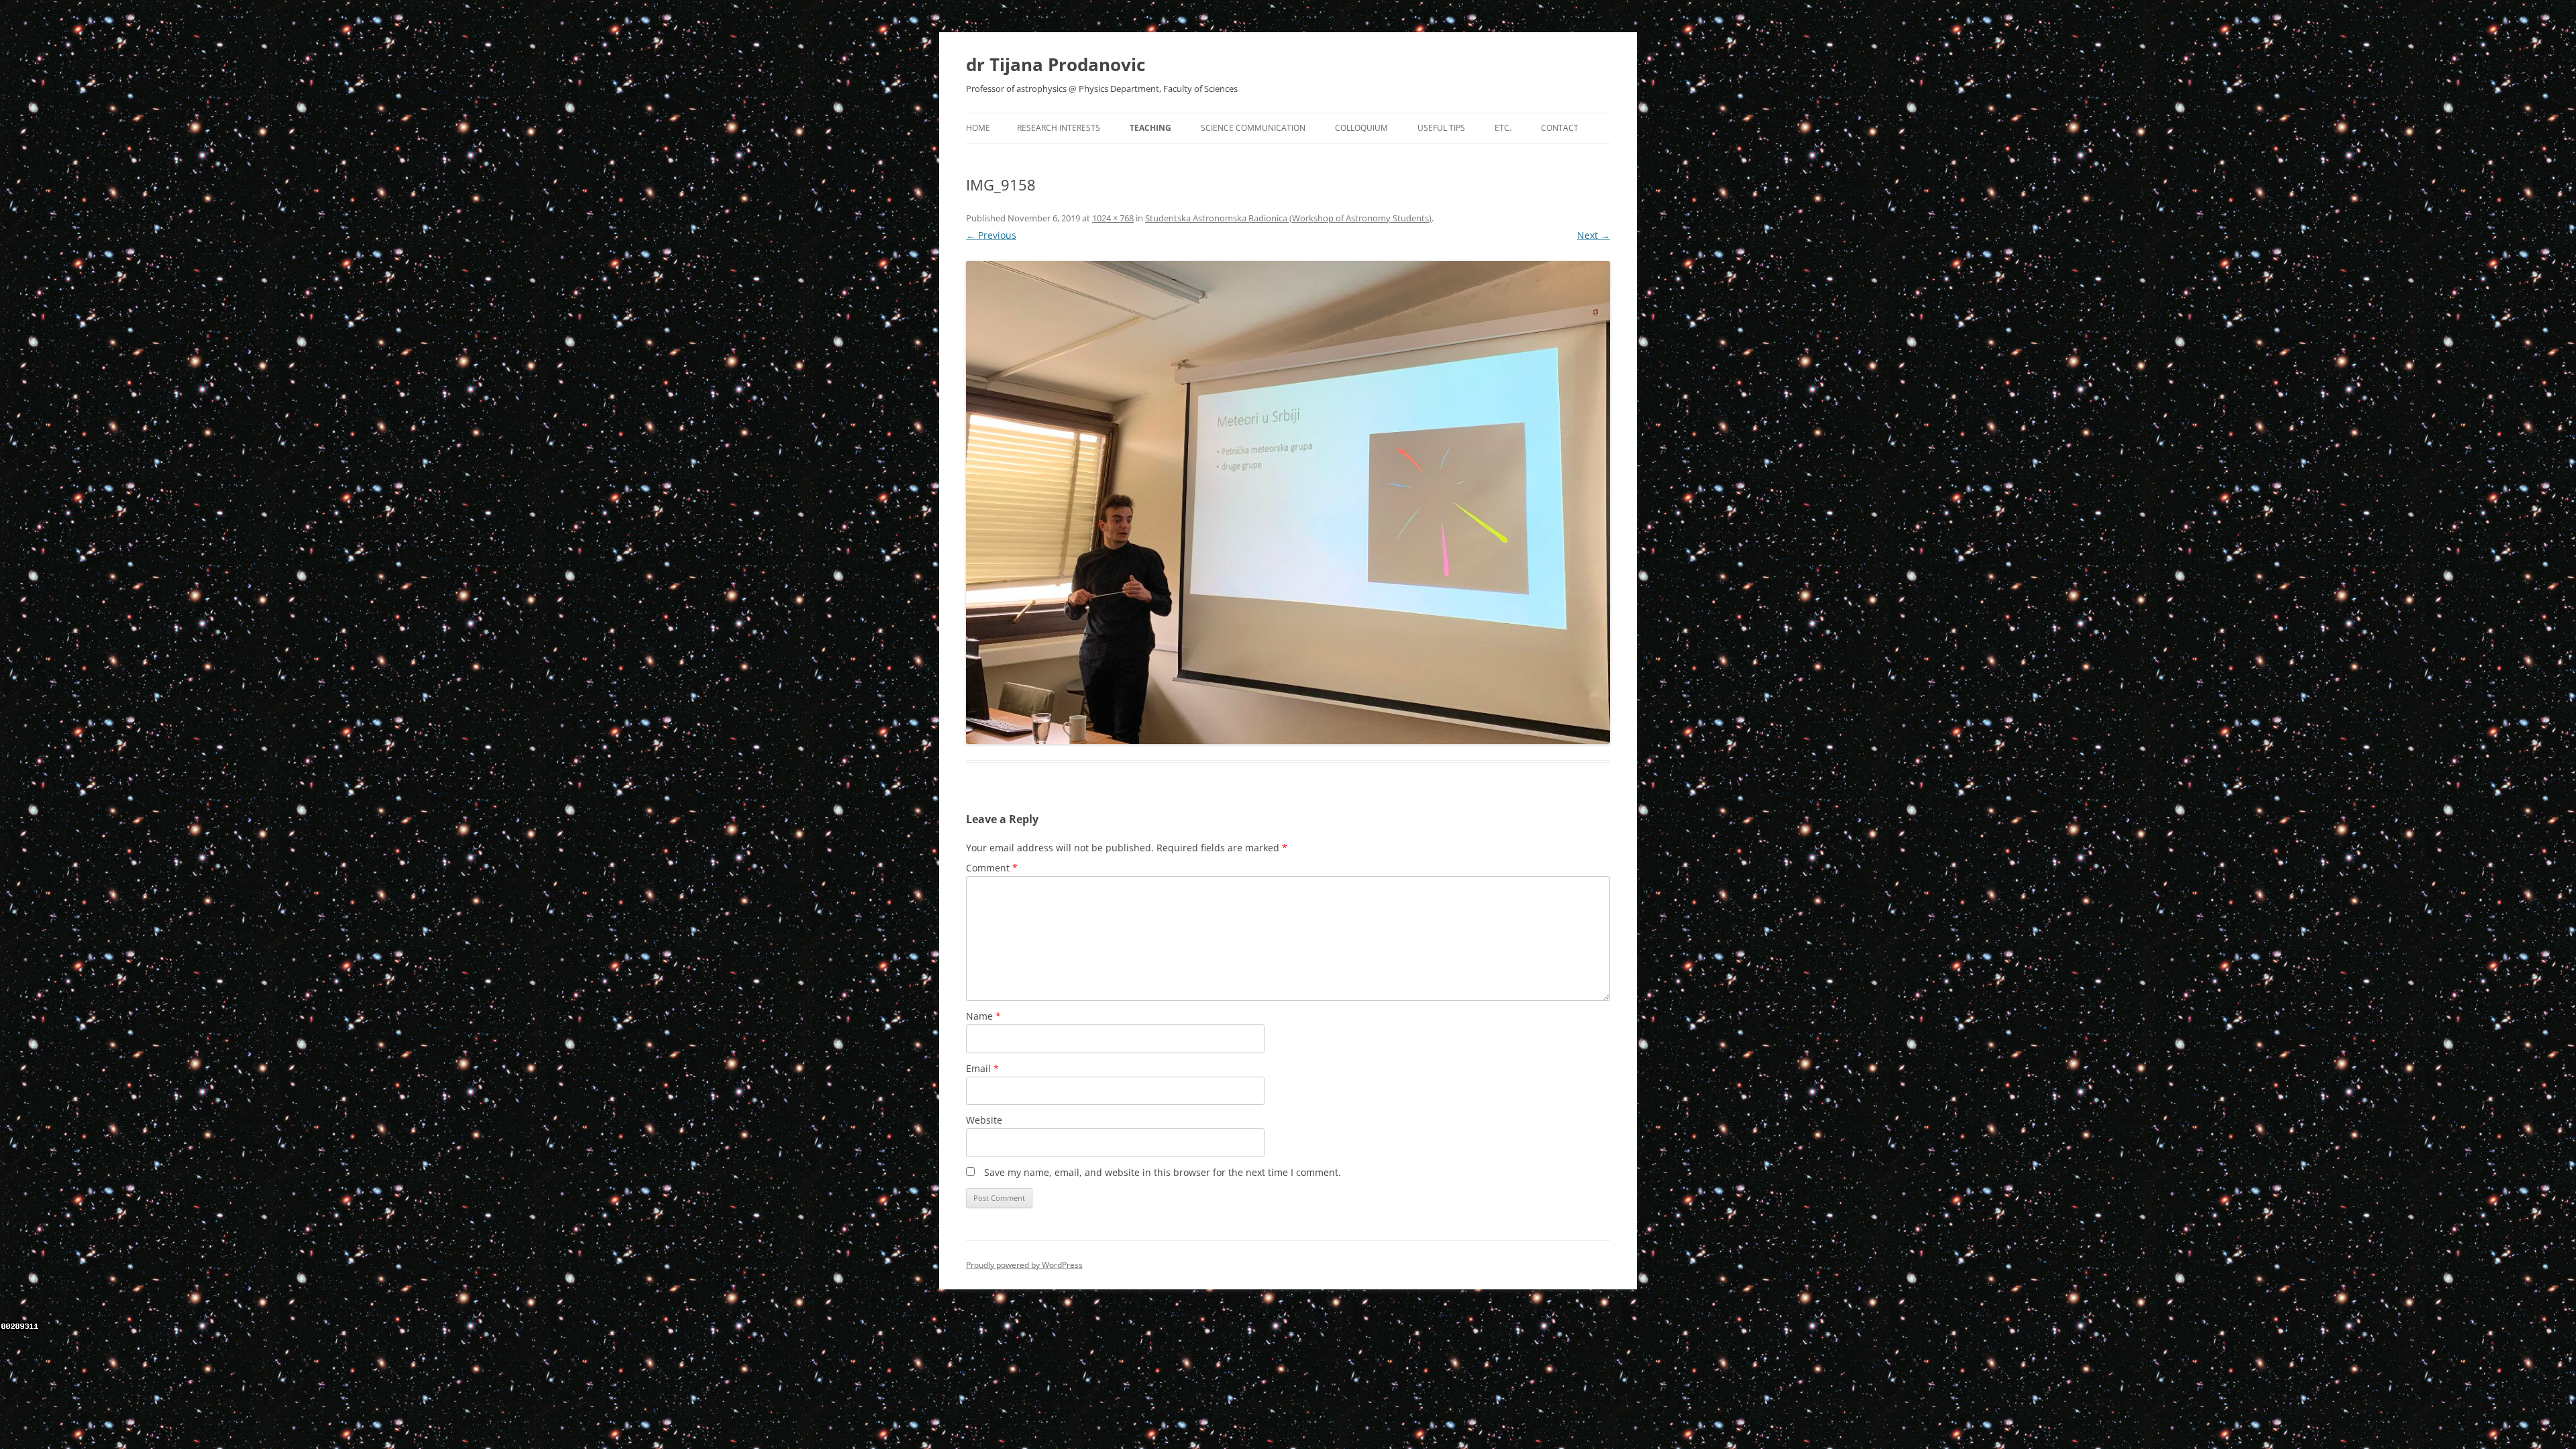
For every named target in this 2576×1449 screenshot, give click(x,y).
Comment (992, 868)
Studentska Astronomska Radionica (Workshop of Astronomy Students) (1288, 218)
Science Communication (1253, 128)
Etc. (1503, 128)
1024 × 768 (1113, 218)
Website (984, 1120)
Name (983, 1016)
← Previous (991, 235)
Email (982, 1068)
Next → (1594, 235)
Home (978, 128)
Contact (1560, 128)
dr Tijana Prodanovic (1056, 64)
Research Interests (1059, 128)
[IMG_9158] (1288, 502)
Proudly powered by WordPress (1024, 1265)
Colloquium (1361, 128)
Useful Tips (1441, 128)
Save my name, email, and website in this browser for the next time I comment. (1163, 1172)
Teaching (1150, 128)
